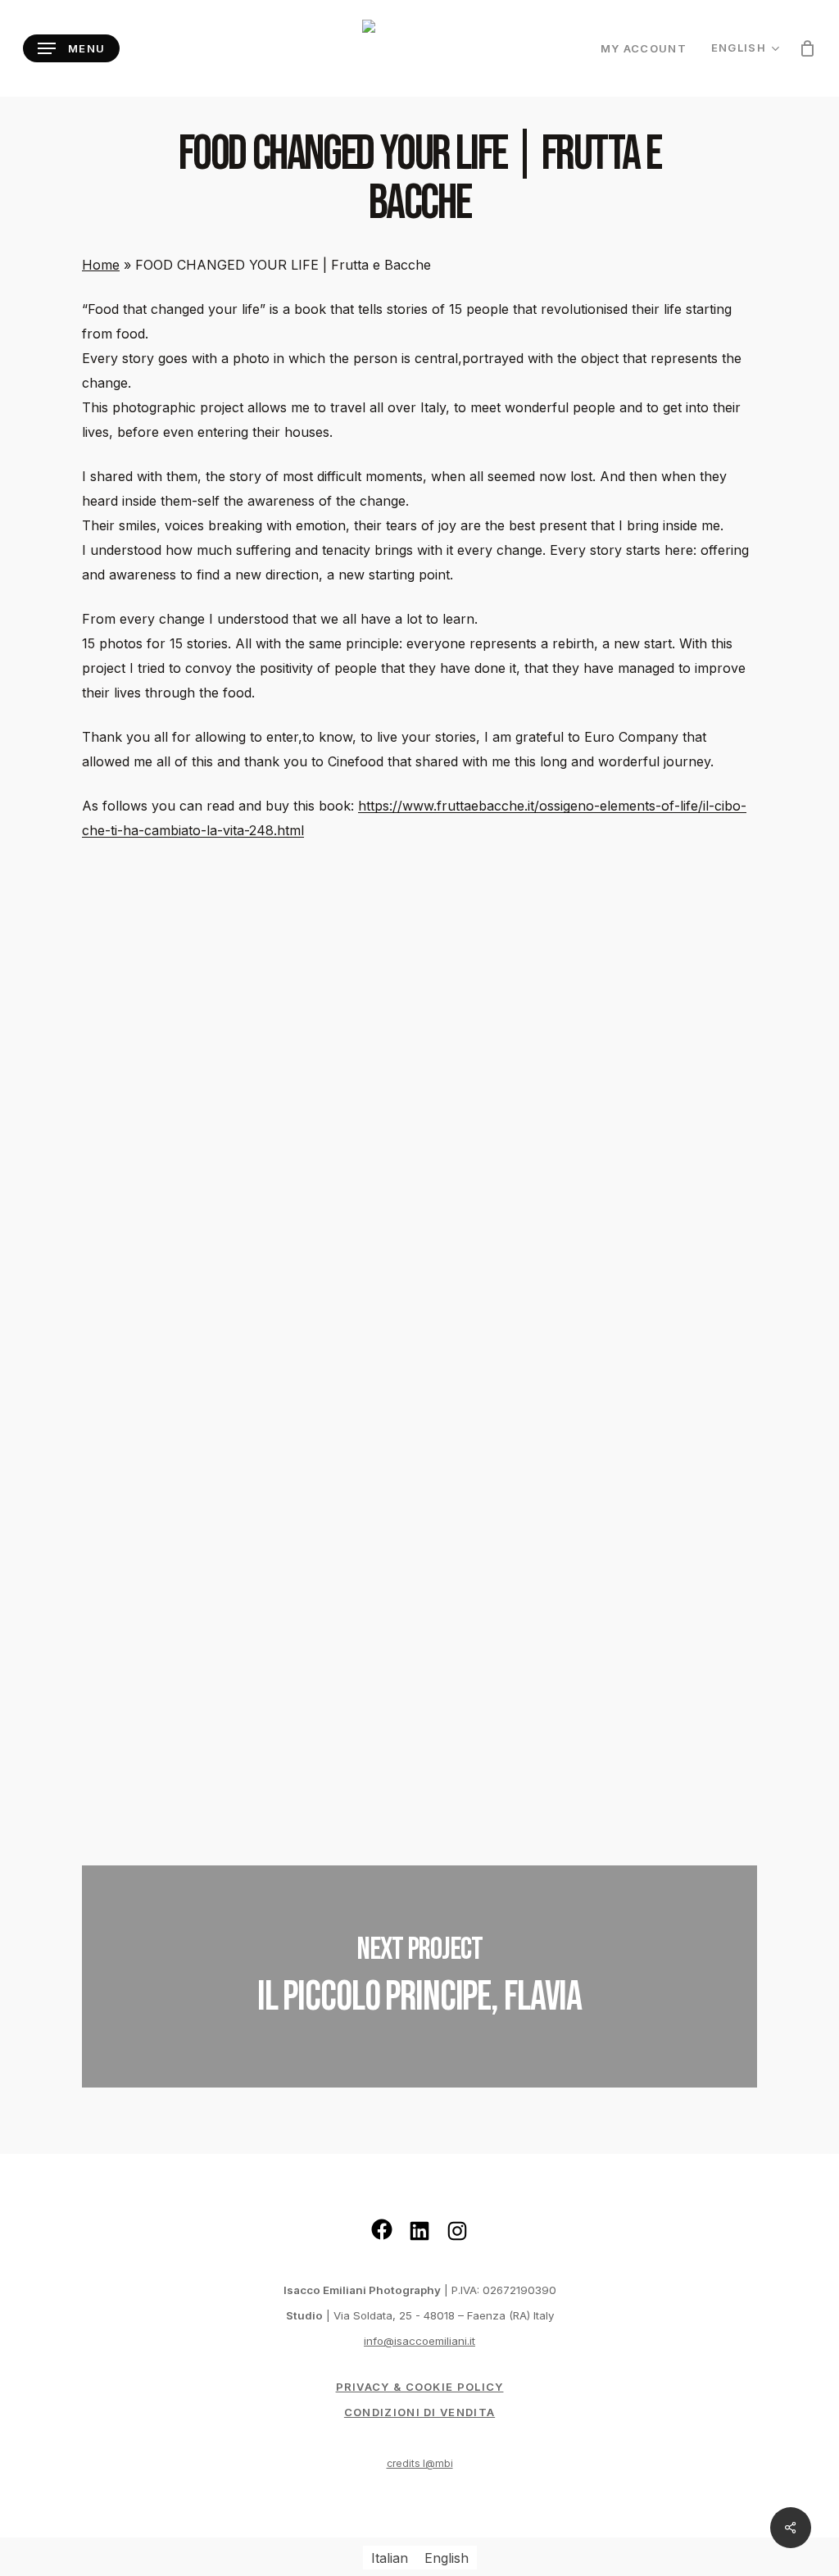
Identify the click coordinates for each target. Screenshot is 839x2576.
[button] (71, 49)
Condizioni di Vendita (419, 2412)
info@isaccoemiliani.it (419, 2341)
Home (101, 265)
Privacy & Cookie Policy (420, 2387)
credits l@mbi (420, 2463)
